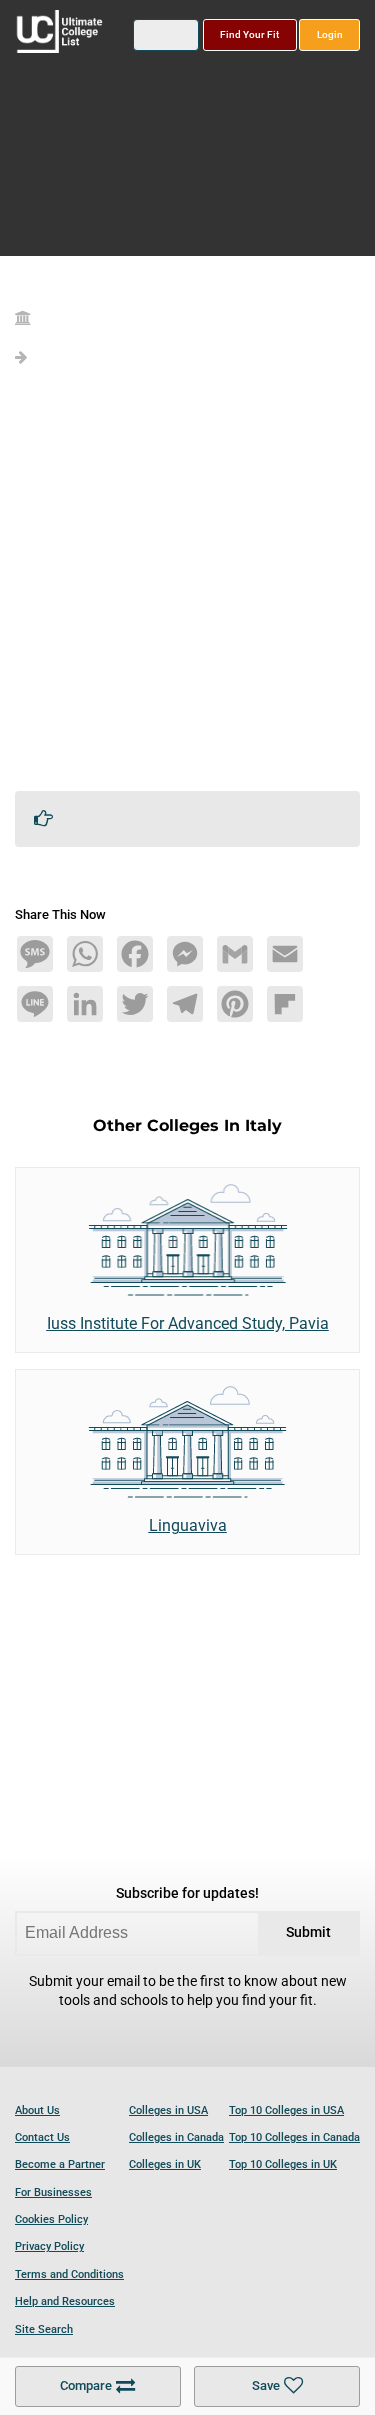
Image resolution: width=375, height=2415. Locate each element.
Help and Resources (65, 2301)
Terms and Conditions (69, 2274)
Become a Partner (60, 2164)
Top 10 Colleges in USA (286, 2110)
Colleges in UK (165, 2164)
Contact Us (42, 2137)
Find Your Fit (249, 34)
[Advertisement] (187, 587)
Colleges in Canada (176, 2137)
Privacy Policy (49, 2246)
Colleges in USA (168, 2110)
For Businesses (53, 2192)
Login (330, 34)
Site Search (44, 2329)
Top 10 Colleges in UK (283, 2164)
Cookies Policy (51, 2219)
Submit (308, 1932)
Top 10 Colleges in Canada (294, 2137)
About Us (37, 2110)
